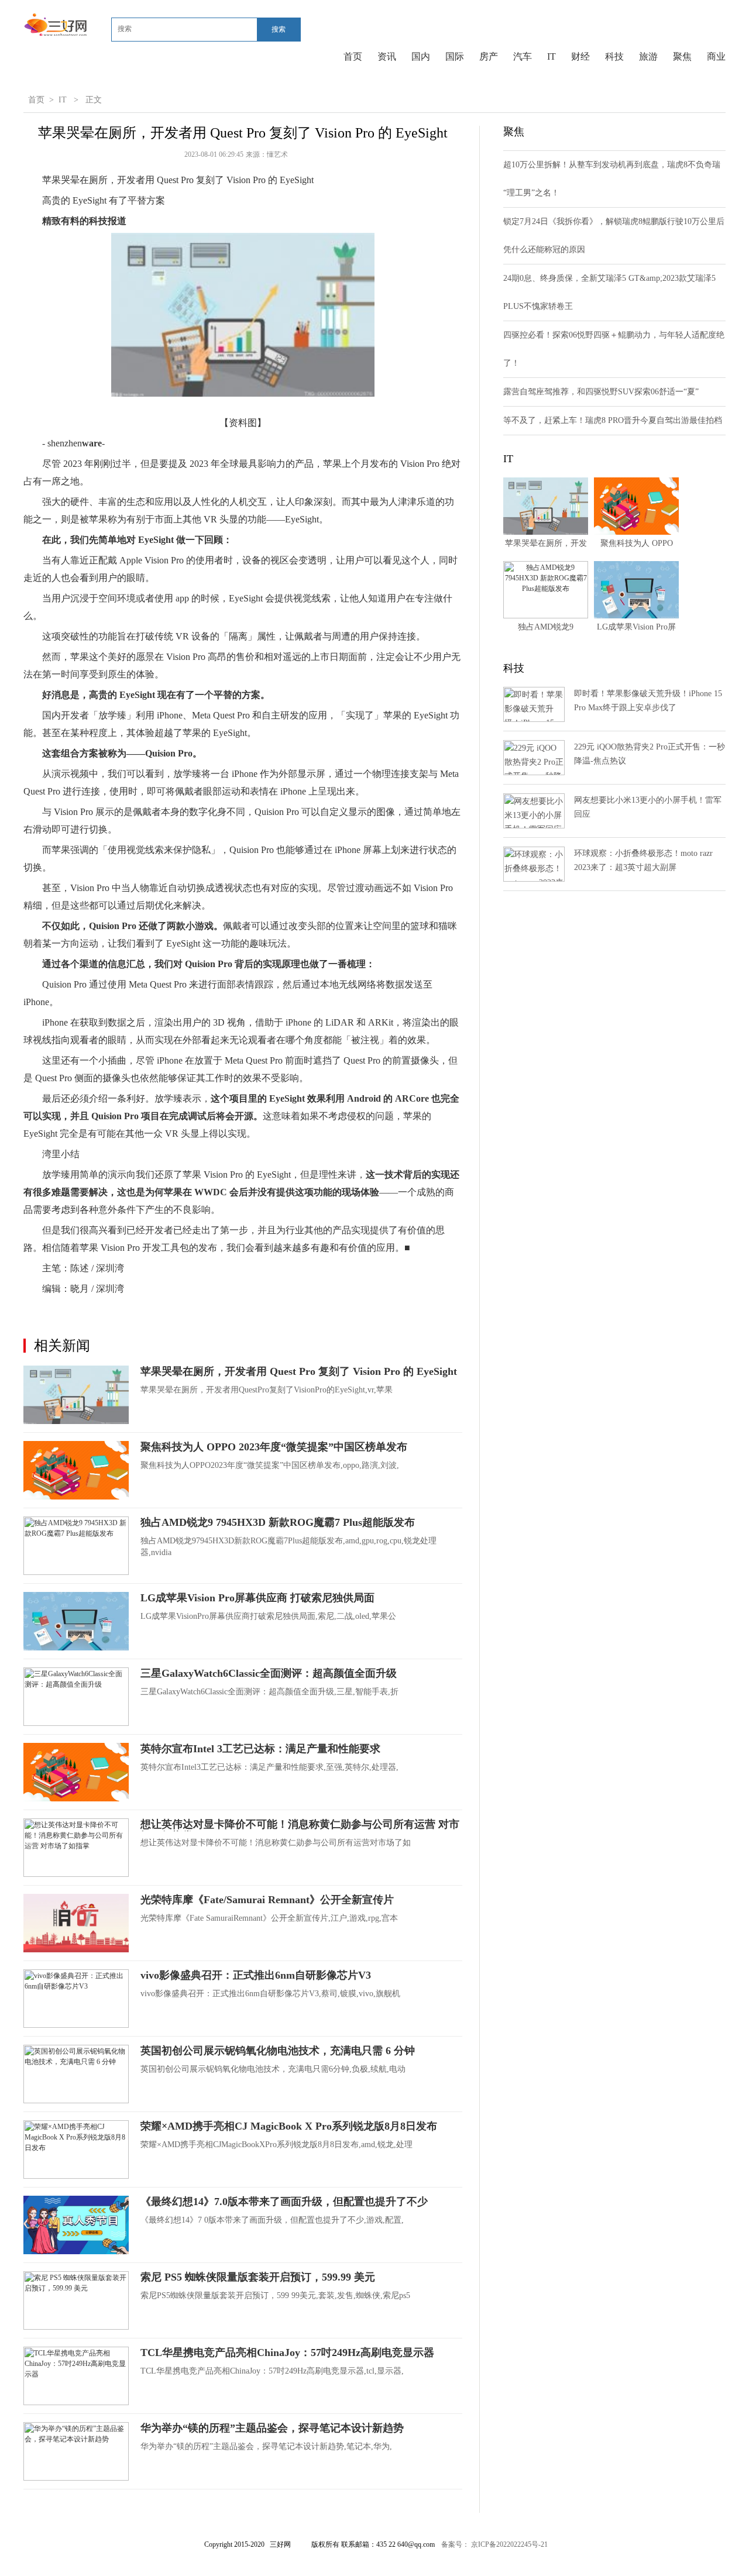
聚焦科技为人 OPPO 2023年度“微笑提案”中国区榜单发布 (274, 1447)
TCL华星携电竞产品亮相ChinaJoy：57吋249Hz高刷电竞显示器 (287, 2353)
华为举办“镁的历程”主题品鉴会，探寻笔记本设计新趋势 (272, 2428)
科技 (614, 56)
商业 (716, 56)
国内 (421, 56)
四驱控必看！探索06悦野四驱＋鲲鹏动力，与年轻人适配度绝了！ (614, 349)
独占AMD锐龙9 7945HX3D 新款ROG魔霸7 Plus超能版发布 (278, 1522)
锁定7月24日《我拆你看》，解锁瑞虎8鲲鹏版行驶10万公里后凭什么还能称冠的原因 (614, 235)
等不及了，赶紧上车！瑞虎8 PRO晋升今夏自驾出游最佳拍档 (613, 420)
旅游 (648, 56)
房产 (489, 56)
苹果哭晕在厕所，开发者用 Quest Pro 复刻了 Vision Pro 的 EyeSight (299, 1371)
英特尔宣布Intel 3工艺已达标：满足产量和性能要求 (260, 1749)
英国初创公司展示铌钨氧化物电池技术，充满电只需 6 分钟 (278, 2051)
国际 (455, 56)
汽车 (523, 56)
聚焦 (682, 56)
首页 (353, 56)
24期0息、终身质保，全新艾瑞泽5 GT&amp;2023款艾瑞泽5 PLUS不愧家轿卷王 (609, 292)
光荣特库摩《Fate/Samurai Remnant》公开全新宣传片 (267, 1900)
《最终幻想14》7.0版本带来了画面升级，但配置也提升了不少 (284, 2202)
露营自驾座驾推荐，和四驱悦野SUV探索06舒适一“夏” (601, 392)
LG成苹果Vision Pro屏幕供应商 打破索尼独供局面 (257, 1598)
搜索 (279, 29)
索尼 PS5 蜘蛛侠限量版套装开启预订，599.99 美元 (258, 2277)
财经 (580, 56)
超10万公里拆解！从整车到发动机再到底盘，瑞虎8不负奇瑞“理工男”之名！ (612, 179)
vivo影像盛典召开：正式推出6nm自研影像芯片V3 (256, 1975)
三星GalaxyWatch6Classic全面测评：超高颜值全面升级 (269, 1673)
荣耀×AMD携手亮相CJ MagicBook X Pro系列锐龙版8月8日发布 (289, 2126)
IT (552, 56)
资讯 (387, 56)
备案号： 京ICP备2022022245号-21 (494, 2544)
